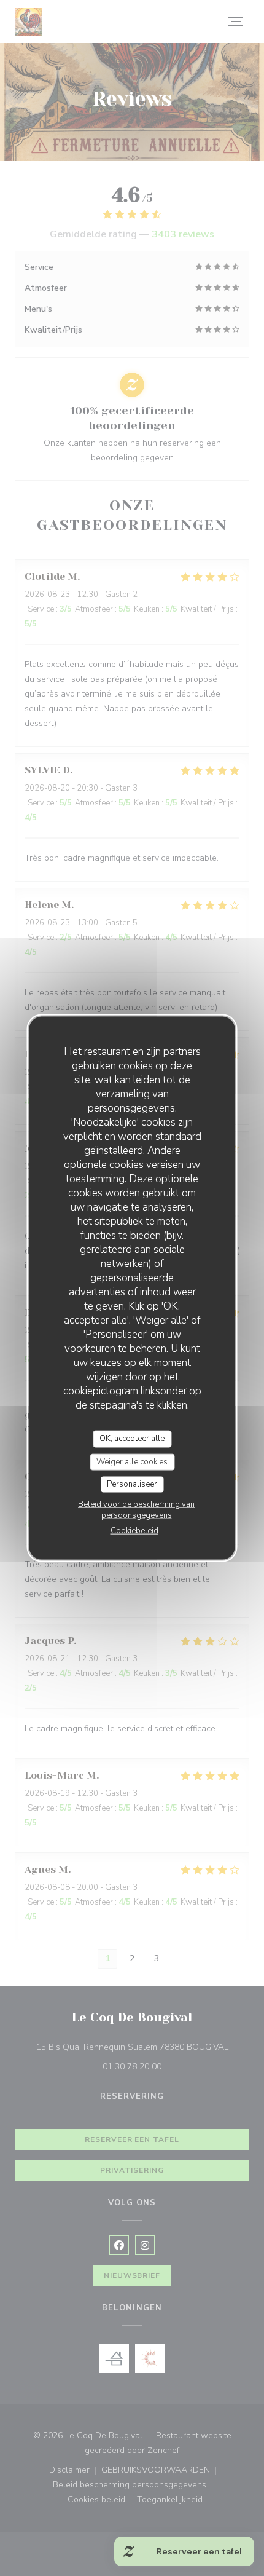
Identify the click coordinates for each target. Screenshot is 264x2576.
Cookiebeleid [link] (134, 1530)
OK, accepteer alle (132, 1439)
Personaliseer (132, 1484)
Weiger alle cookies (132, 1461)
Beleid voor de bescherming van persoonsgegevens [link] (136, 1509)
